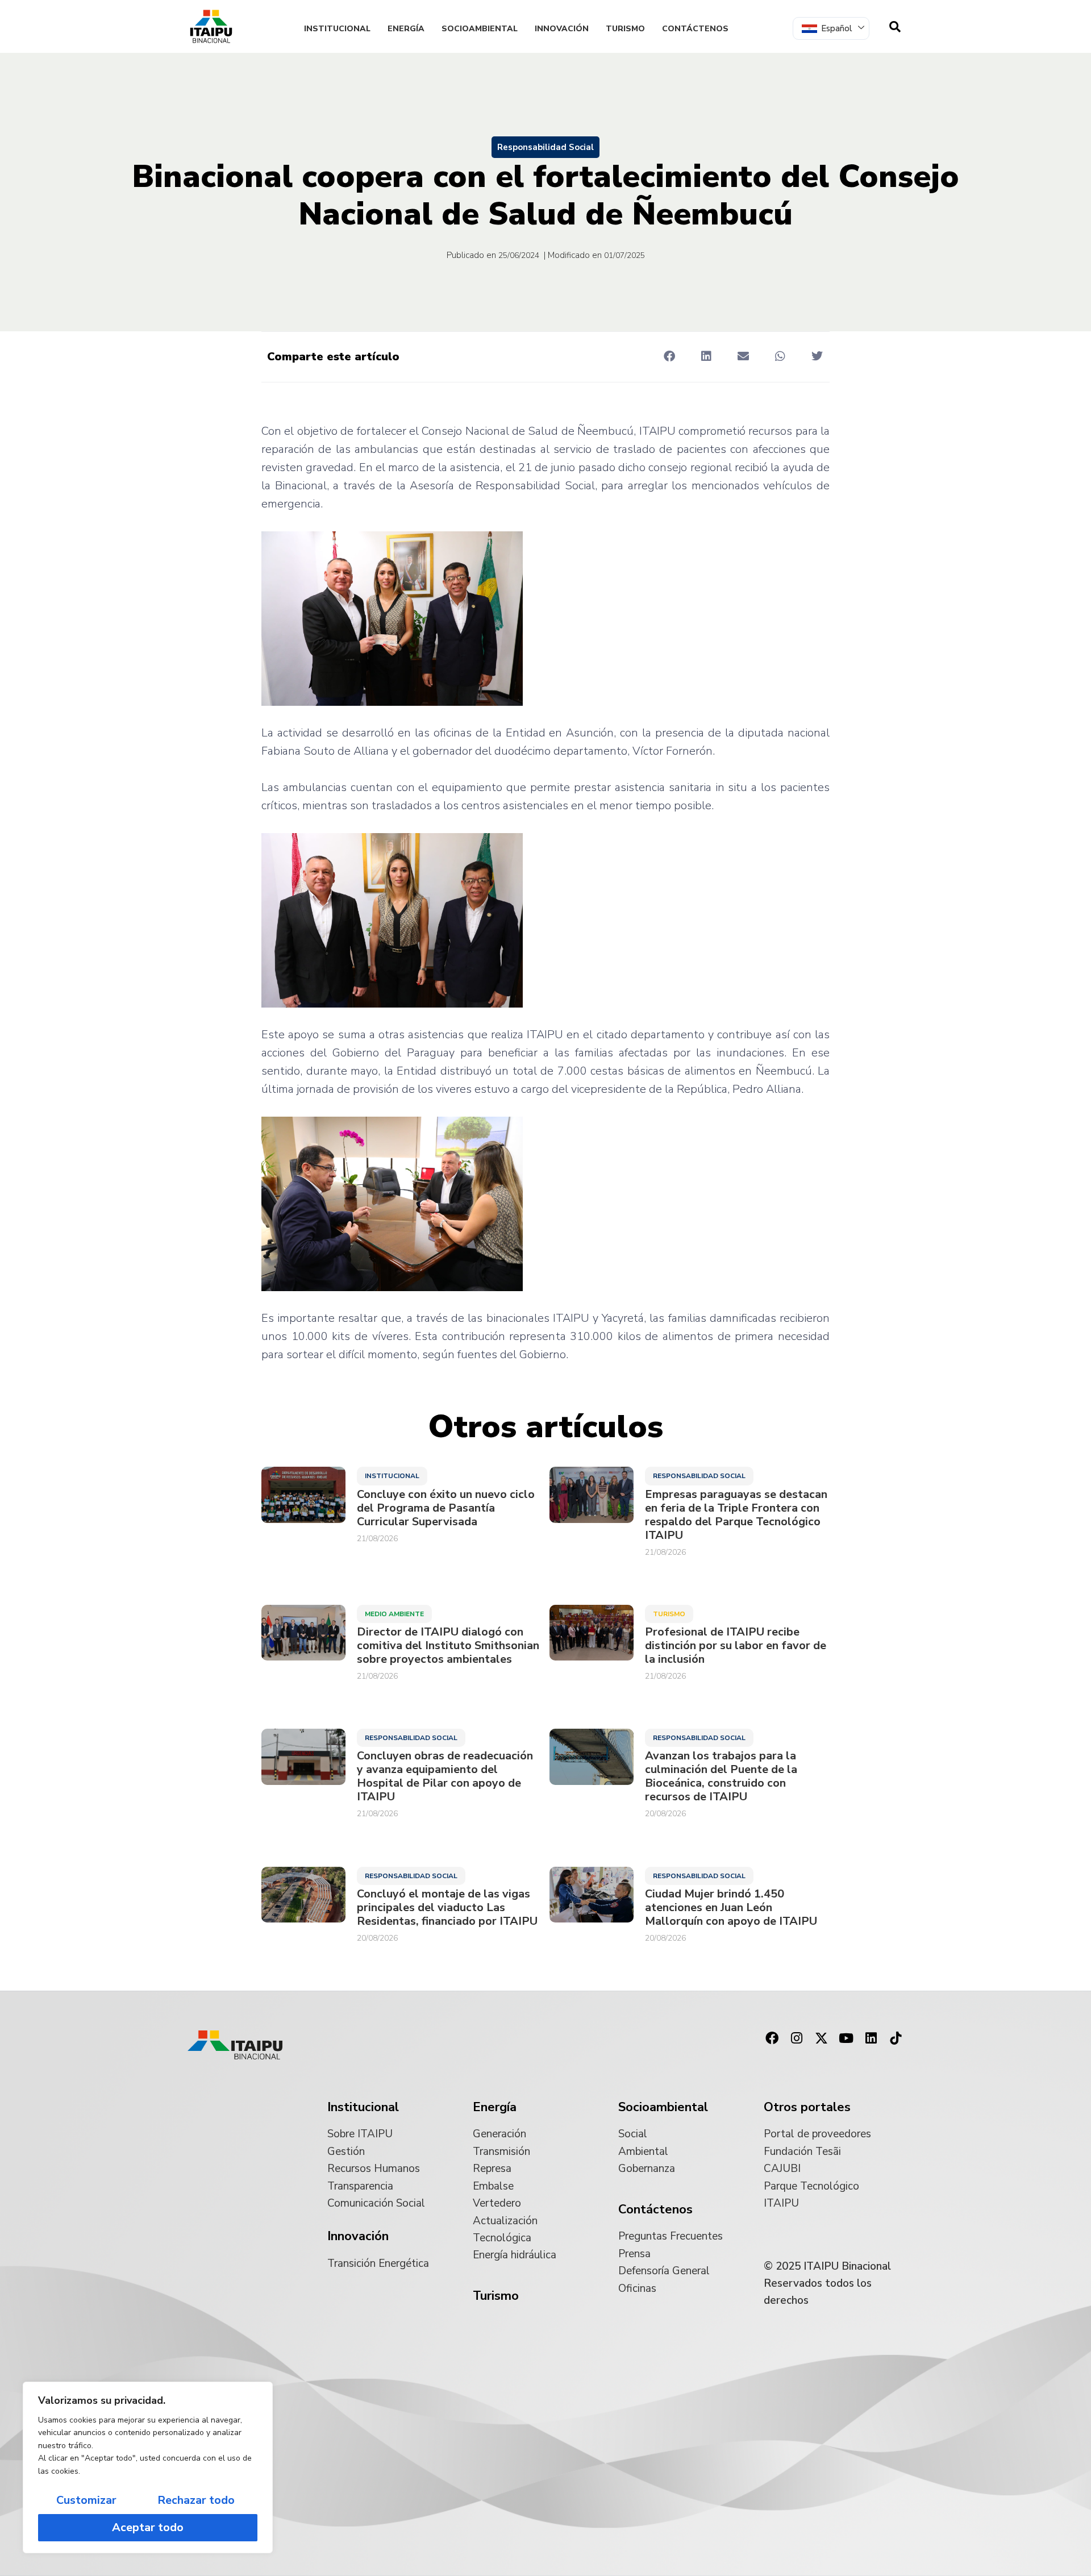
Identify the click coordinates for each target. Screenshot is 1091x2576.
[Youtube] (846, 2038)
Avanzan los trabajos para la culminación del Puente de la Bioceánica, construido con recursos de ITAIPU (721, 1776)
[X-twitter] (822, 2038)
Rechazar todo (196, 2500)
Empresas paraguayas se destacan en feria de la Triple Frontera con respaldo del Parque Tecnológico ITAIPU (736, 1515)
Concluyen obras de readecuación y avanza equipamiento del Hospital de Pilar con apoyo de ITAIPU (445, 1776)
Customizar (86, 2500)
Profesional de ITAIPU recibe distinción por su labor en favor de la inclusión (736, 1646)
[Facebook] (772, 2038)
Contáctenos (695, 29)
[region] (148, 2467)
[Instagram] (797, 2038)
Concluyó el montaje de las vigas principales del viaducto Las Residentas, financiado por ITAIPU (447, 1908)
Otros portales (807, 2107)
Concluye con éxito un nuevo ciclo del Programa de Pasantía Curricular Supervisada (446, 1508)
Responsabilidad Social (545, 147)
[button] (669, 356)
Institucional (337, 29)
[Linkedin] (871, 2038)
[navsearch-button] (895, 27)
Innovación (562, 29)
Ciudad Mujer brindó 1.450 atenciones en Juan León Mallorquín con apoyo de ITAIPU (731, 1908)
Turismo (625, 29)
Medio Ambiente (394, 1614)
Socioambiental (480, 29)
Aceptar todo (148, 2527)
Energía (406, 29)
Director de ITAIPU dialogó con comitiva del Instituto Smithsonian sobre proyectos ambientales (448, 1646)
